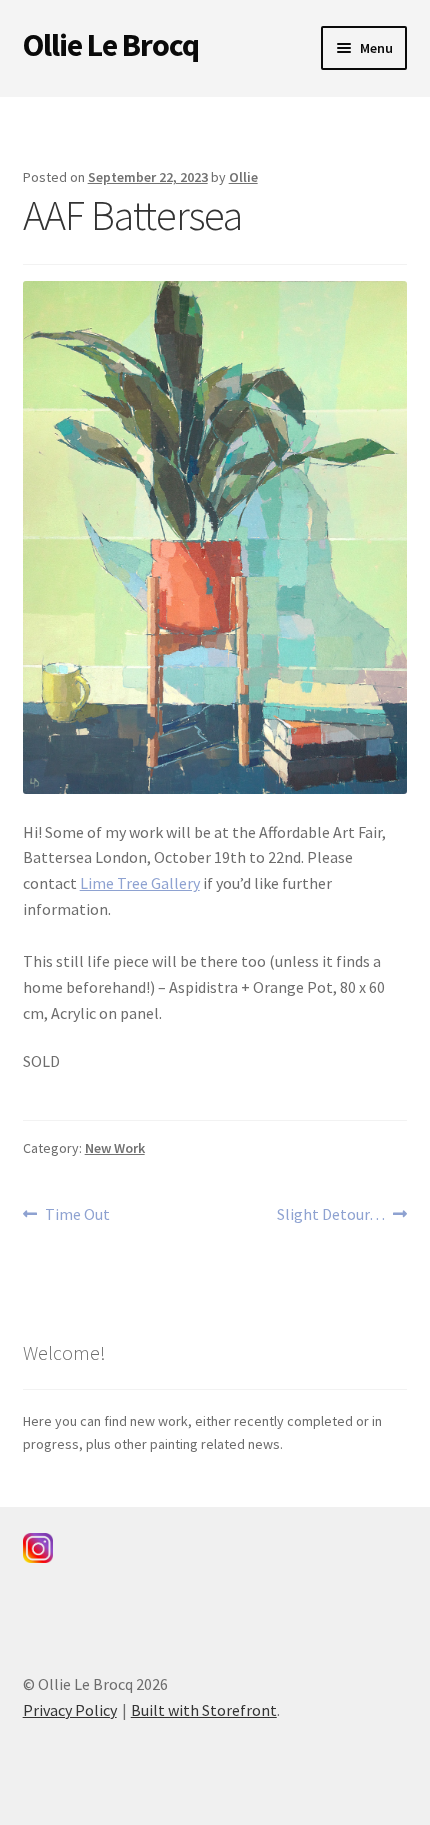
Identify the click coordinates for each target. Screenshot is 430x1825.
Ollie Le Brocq (111, 45)
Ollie (243, 177)
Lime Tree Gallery (140, 883)
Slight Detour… (331, 1215)
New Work (115, 1148)
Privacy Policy (70, 1710)
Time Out (77, 1215)
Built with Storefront (204, 1710)
